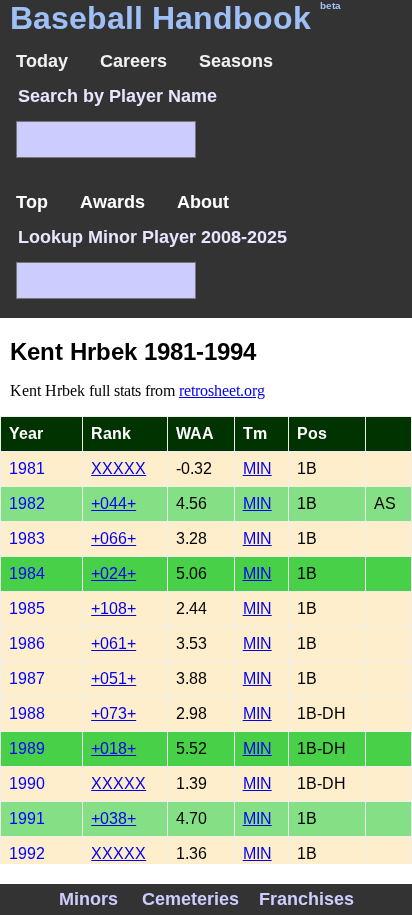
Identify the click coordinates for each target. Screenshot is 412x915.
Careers (133, 61)
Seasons (236, 61)
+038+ (113, 818)
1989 (27, 748)
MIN (257, 468)
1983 (27, 538)
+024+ (113, 573)
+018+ (113, 748)
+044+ (113, 503)
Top (32, 202)
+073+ (113, 713)
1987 (27, 678)
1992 (27, 853)
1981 (27, 468)
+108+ (113, 608)
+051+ (113, 678)
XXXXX (118, 468)
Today (42, 61)
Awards (112, 202)
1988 (27, 713)
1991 (27, 818)
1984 (27, 573)
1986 (27, 643)
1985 (27, 608)
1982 (27, 503)
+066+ (113, 538)
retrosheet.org (222, 390)
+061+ (113, 643)
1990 (27, 783)
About (203, 202)
